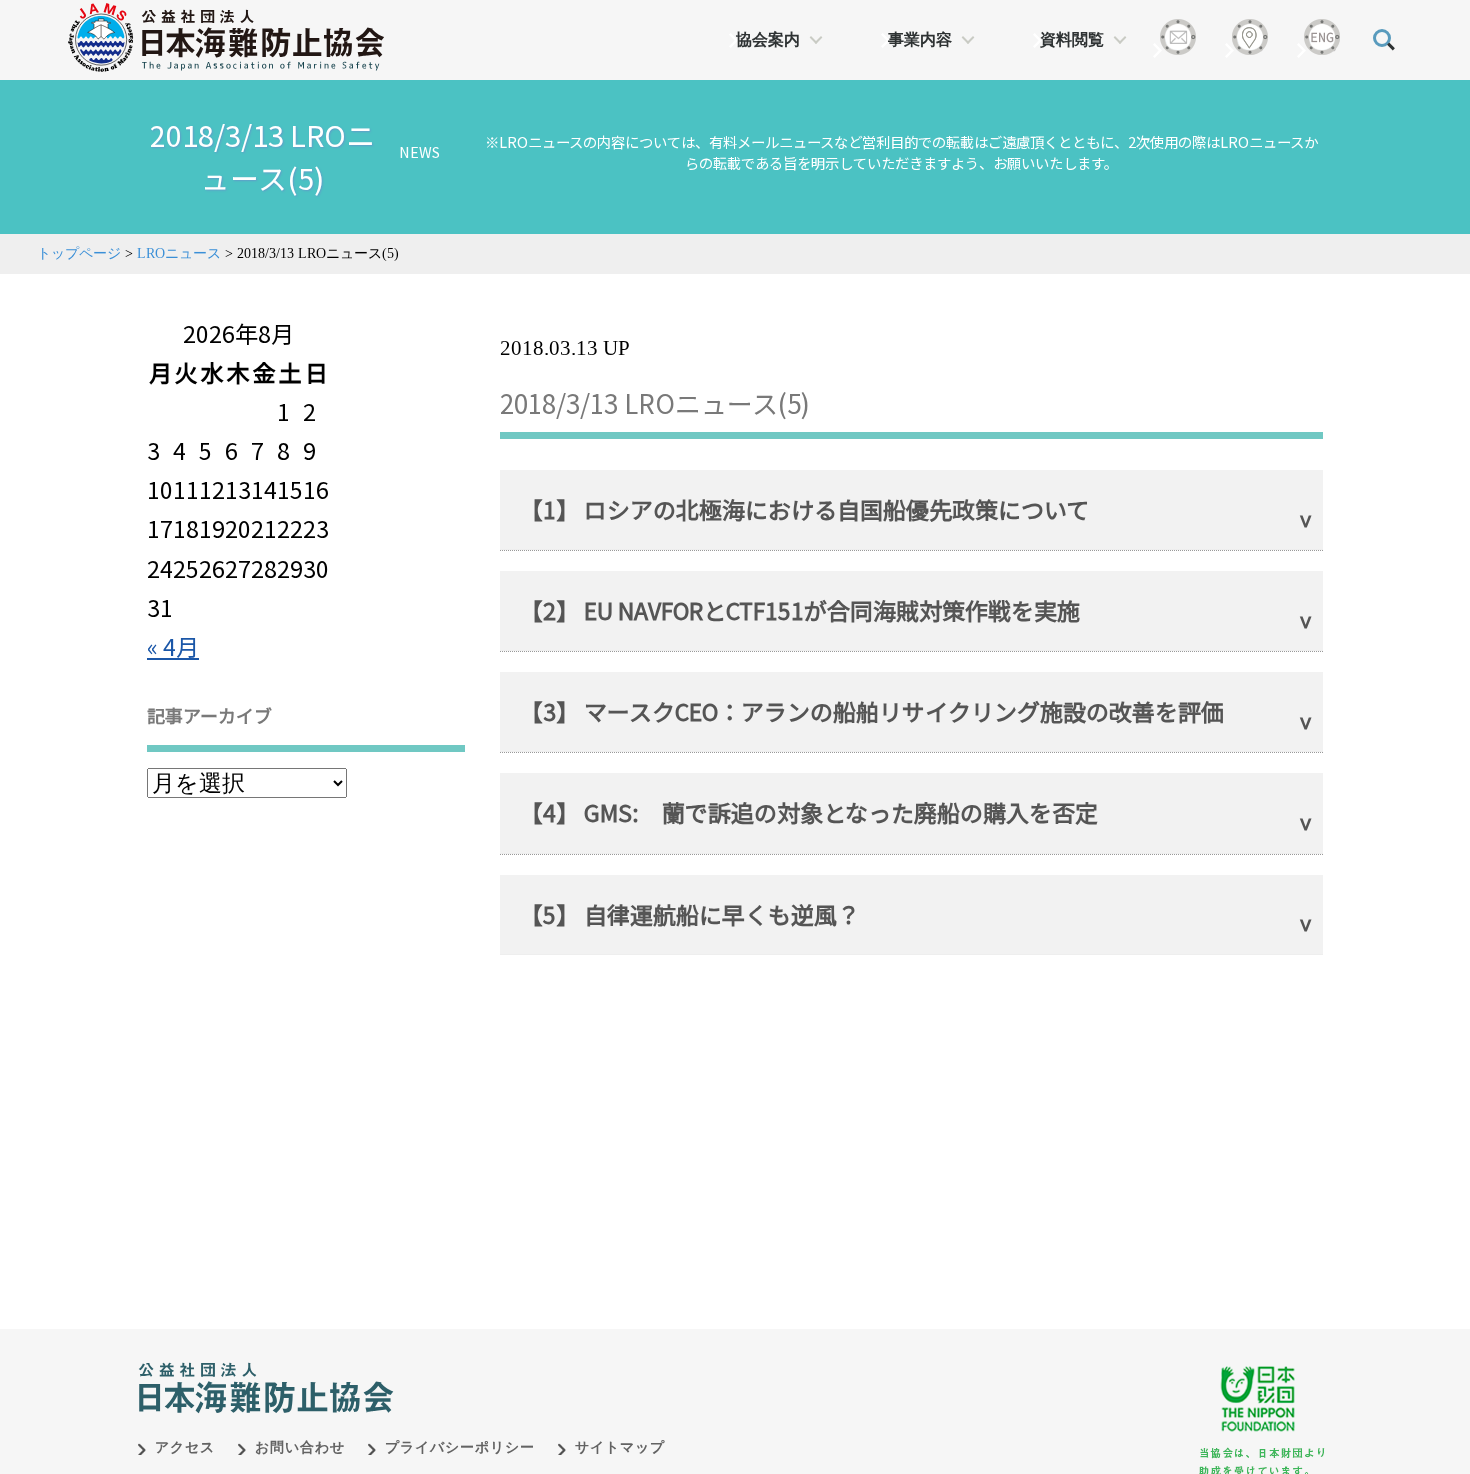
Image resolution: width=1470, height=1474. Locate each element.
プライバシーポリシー (460, 1447)
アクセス (185, 1447)
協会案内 (768, 39)
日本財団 (555, 1367)
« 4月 (173, 646)
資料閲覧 (1072, 39)
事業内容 (920, 39)
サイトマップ (620, 1447)
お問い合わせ (300, 1447)
